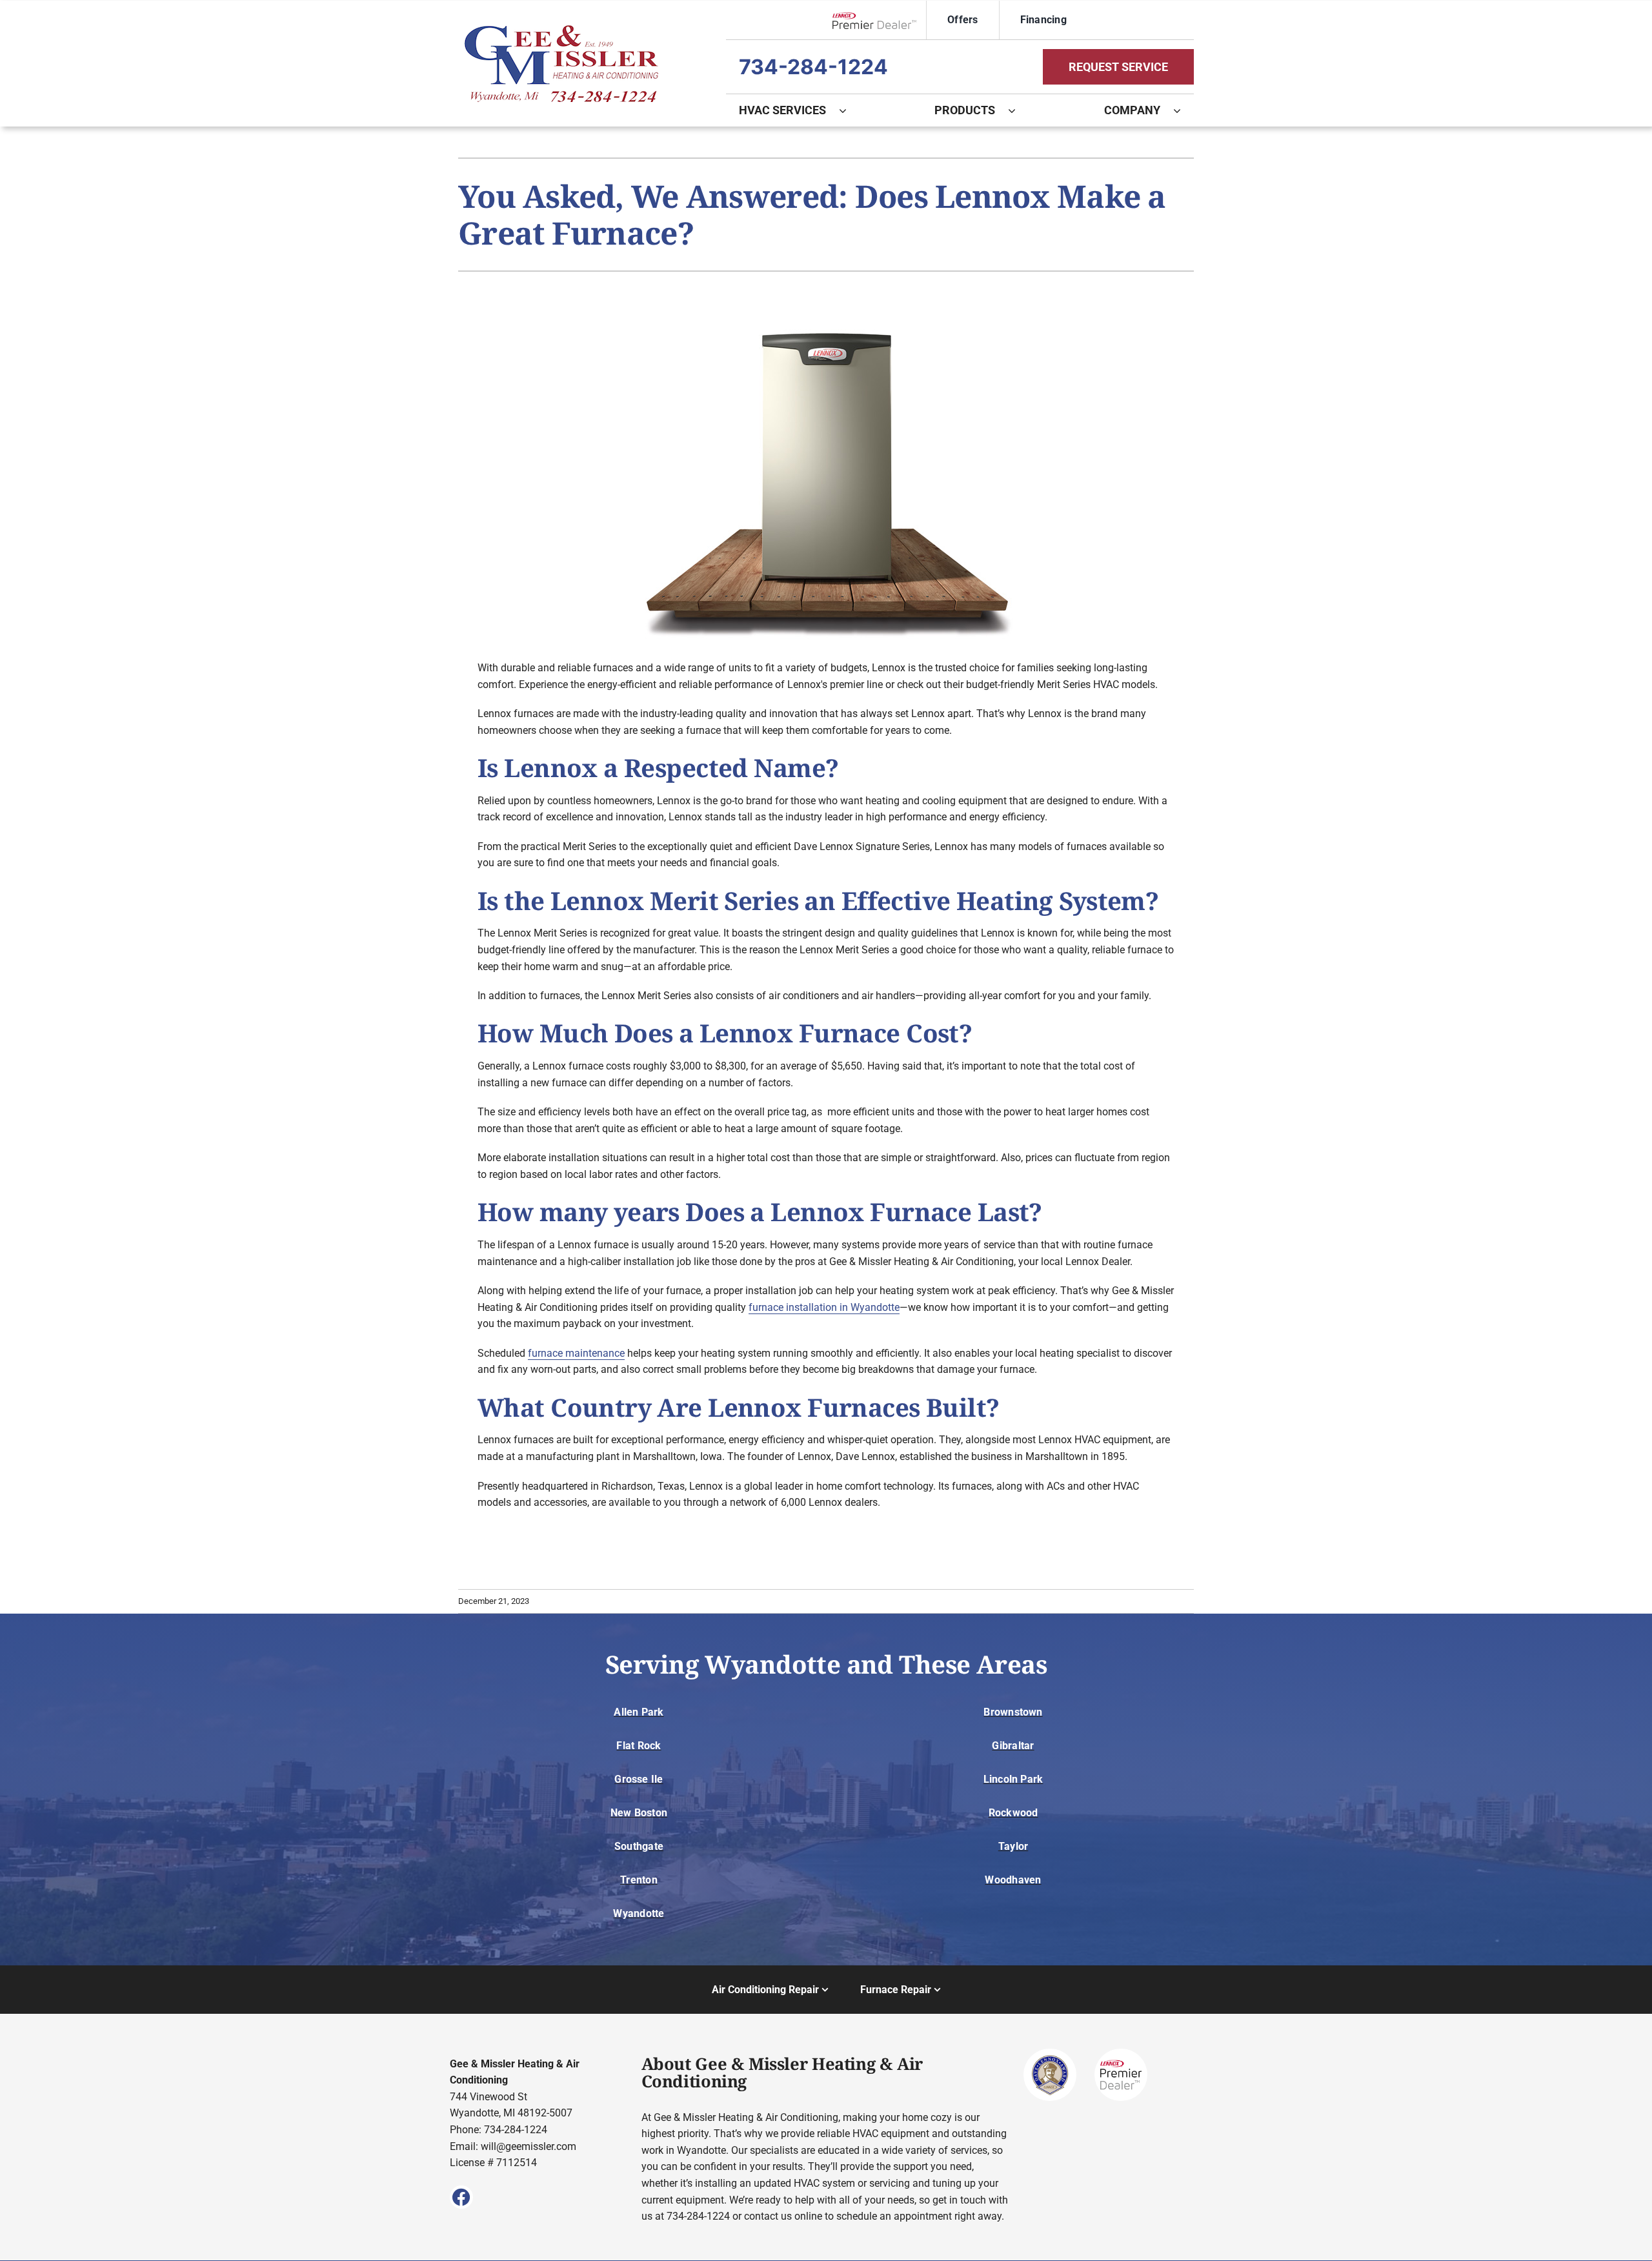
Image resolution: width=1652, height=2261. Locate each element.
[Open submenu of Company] (1184, 110)
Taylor (1013, 1846)
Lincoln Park (1013, 1779)
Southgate (639, 1846)
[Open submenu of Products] (1018, 110)
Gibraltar (1013, 1746)
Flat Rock (639, 1746)
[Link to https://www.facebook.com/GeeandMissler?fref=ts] (461, 2197)
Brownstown (1013, 1712)
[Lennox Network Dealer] (879, 20)
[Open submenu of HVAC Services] (849, 110)
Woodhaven (1013, 1880)
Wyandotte (639, 1913)
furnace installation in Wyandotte (824, 1307)
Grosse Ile (639, 1779)
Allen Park (639, 1712)
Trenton (639, 1880)
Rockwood (1013, 1813)
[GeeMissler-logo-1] (561, 30)
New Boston (639, 1813)
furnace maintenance (576, 1353)
